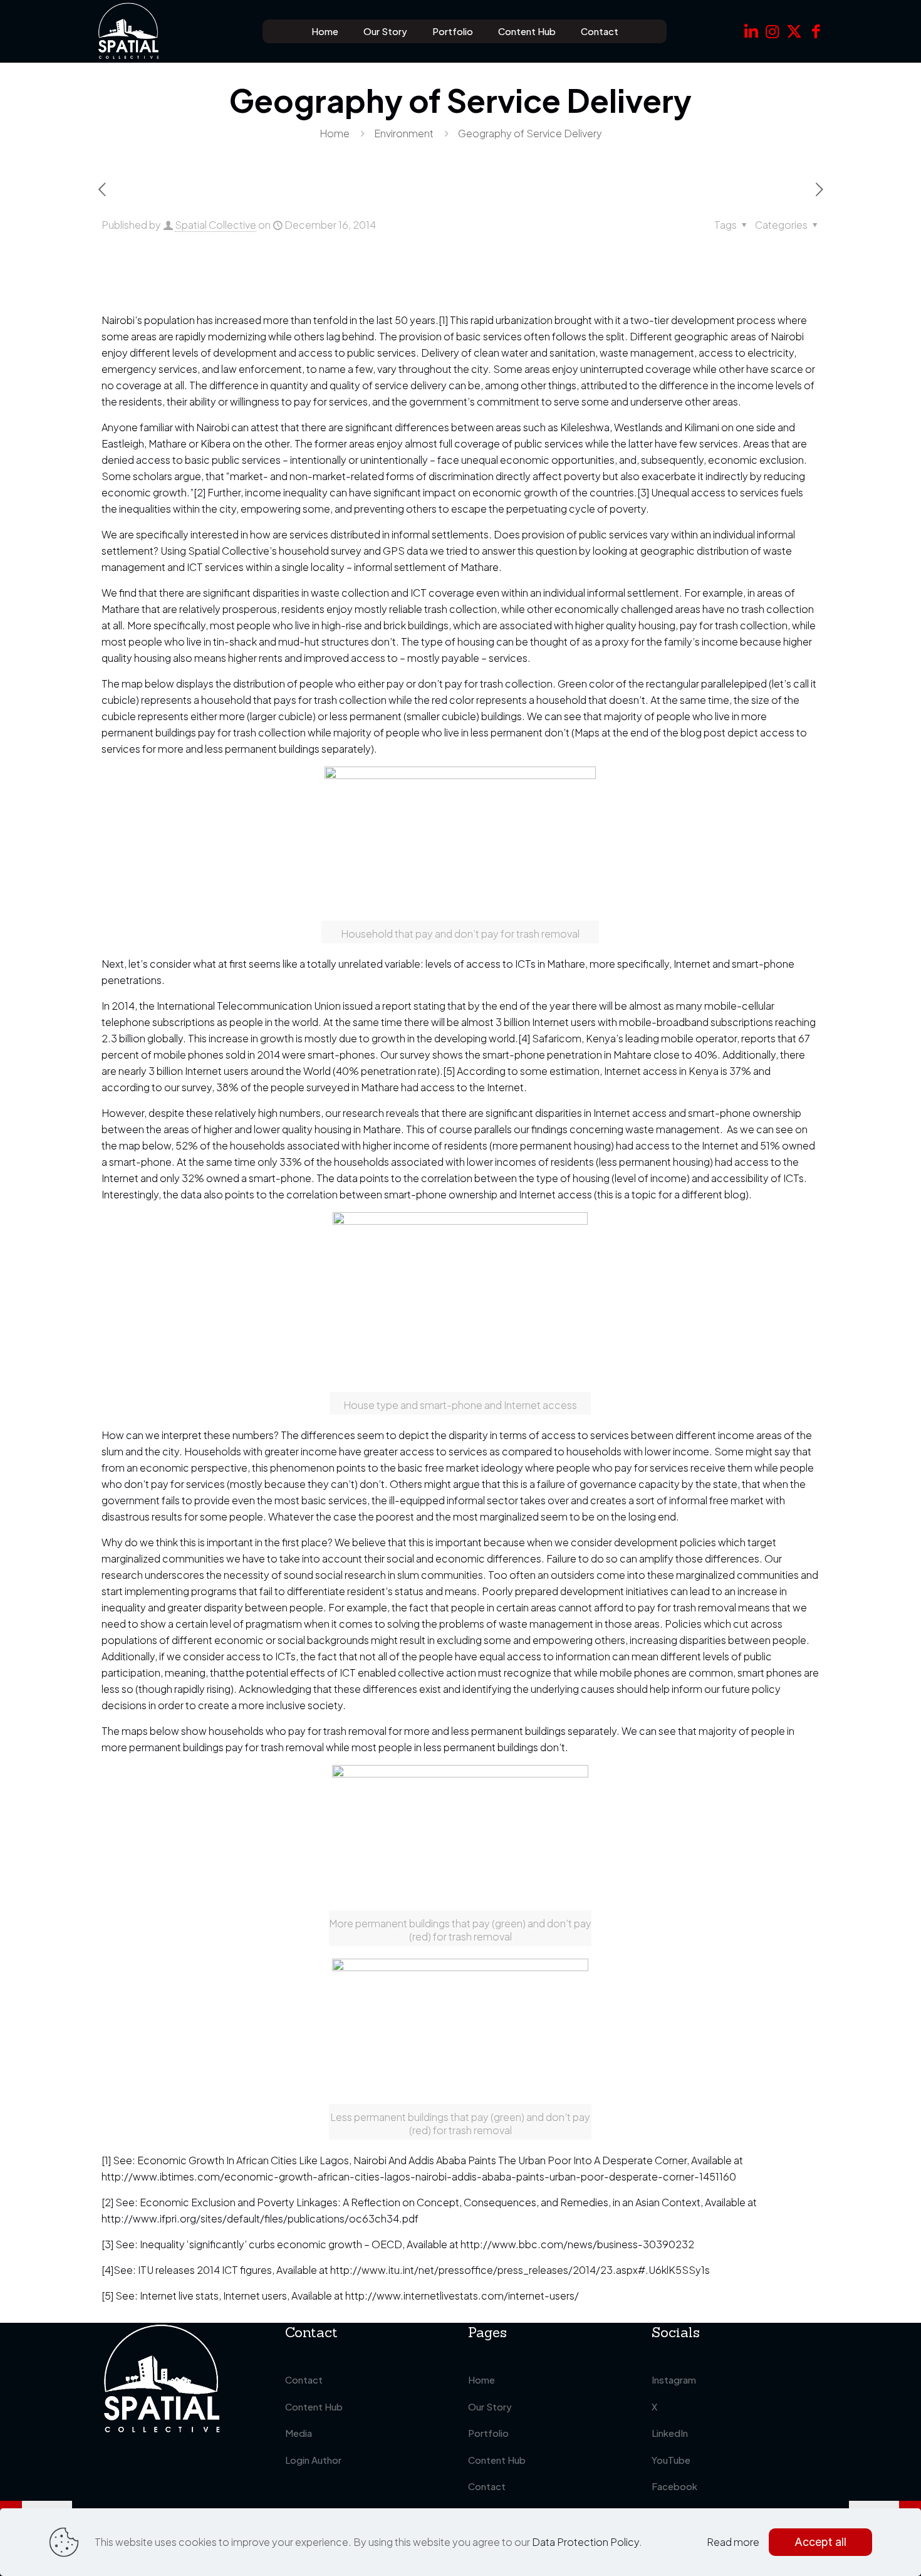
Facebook (674, 2486)
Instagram (674, 2380)
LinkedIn (670, 2433)
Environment (404, 133)
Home (335, 133)
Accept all (820, 2542)
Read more (733, 2542)
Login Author (313, 2460)
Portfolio (488, 2433)
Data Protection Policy (585, 2542)
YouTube (671, 2460)
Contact (304, 2380)
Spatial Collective (216, 225)
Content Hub (314, 2406)
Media (299, 2433)
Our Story (490, 2406)
